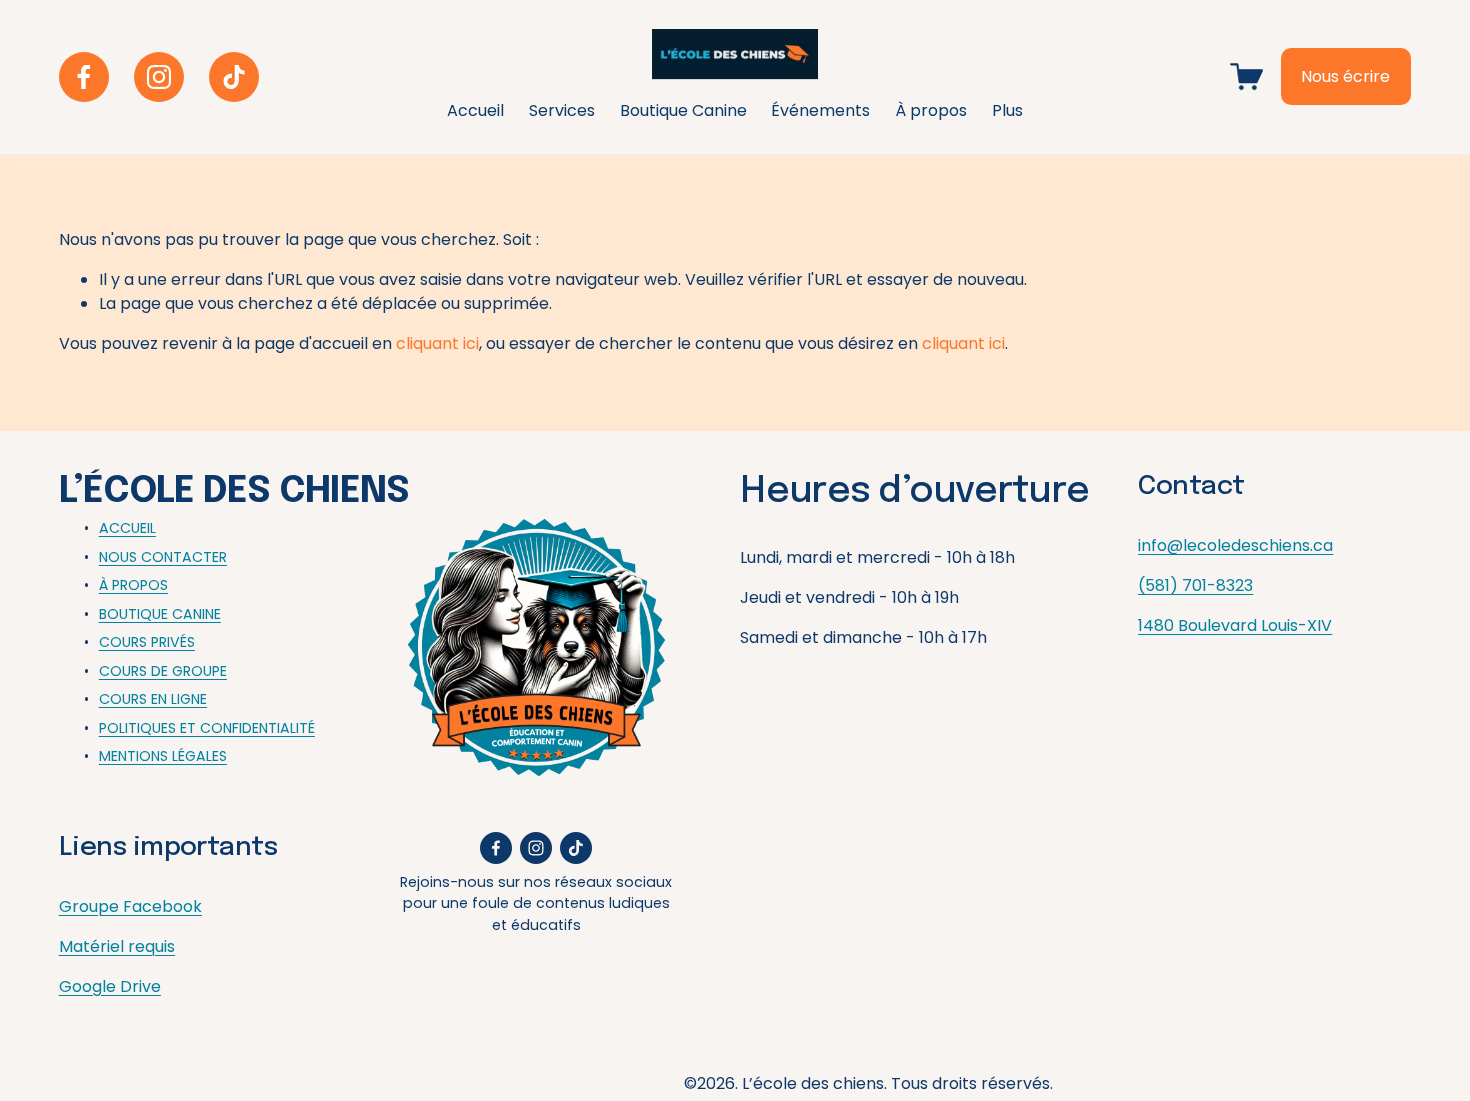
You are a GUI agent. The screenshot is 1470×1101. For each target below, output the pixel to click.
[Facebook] (84, 77)
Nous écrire (1345, 76)
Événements (820, 110)
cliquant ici (437, 343)
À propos (931, 110)
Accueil (475, 110)
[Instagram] (159, 77)
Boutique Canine (683, 110)
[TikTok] (234, 77)
